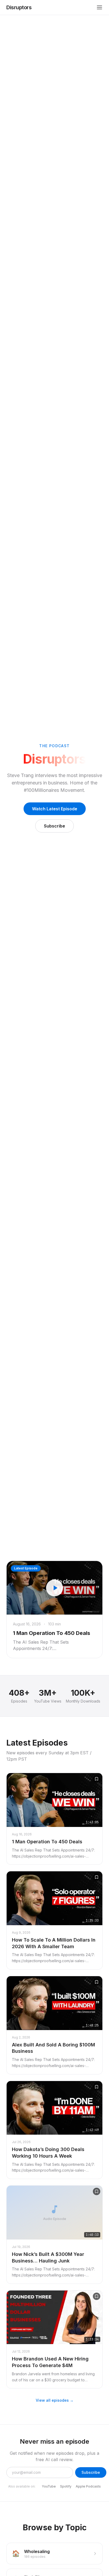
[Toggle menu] (99, 7)
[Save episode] (97, 1779)
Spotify (66, 2486)
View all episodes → (55, 2400)
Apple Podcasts (88, 2486)
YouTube (49, 2486)
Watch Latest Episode (55, 809)
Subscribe (54, 826)
